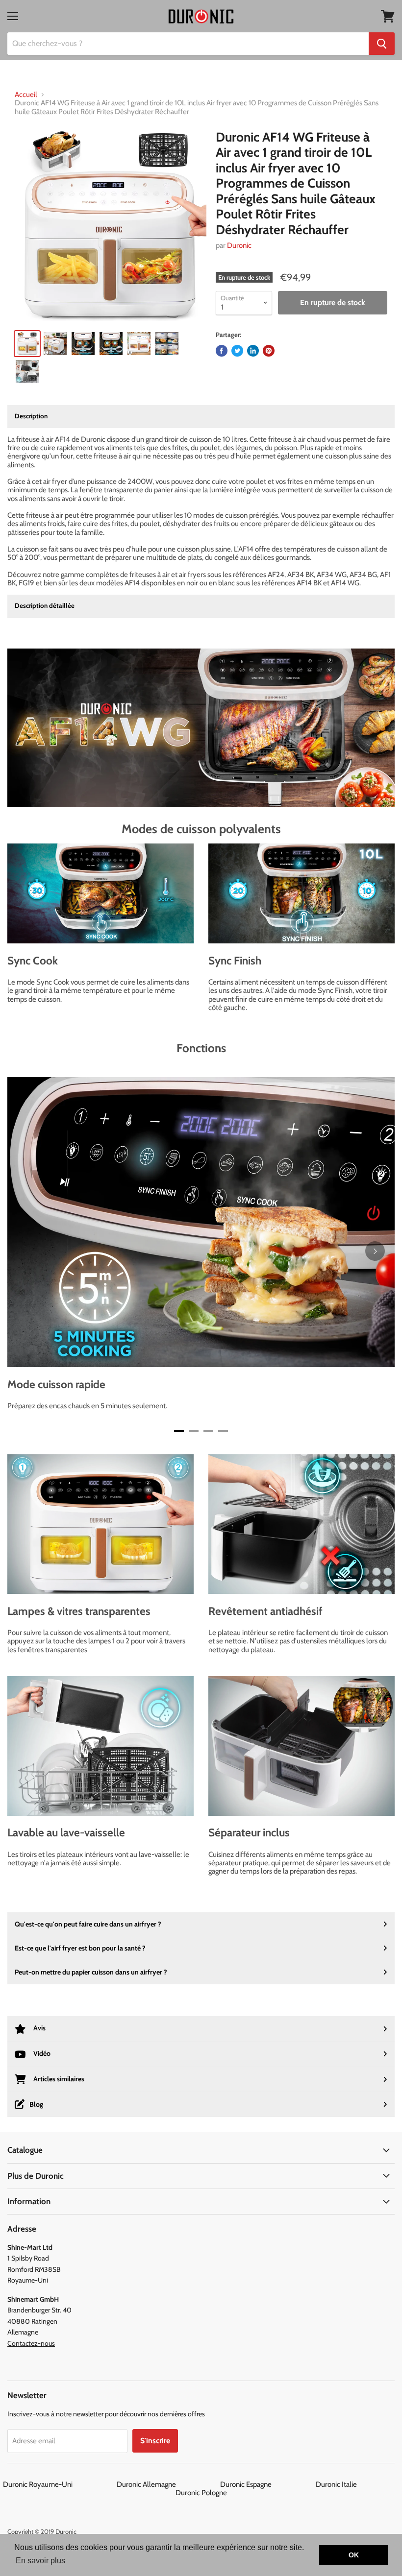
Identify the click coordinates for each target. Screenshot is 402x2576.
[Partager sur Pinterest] (269, 351)
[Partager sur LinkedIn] (253, 351)
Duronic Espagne (267, 2484)
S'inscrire (155, 2441)
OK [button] (354, 2555)
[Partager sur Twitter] (237, 351)
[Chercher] (382, 44)
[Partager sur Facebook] (222, 351)
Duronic (239, 245)
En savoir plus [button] (40, 2561)
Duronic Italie (358, 2484)
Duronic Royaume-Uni (59, 2484)
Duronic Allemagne (168, 2484)
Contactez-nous (31, 2343)
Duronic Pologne (201, 2493)
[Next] (375, 1251)
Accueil (26, 95)
